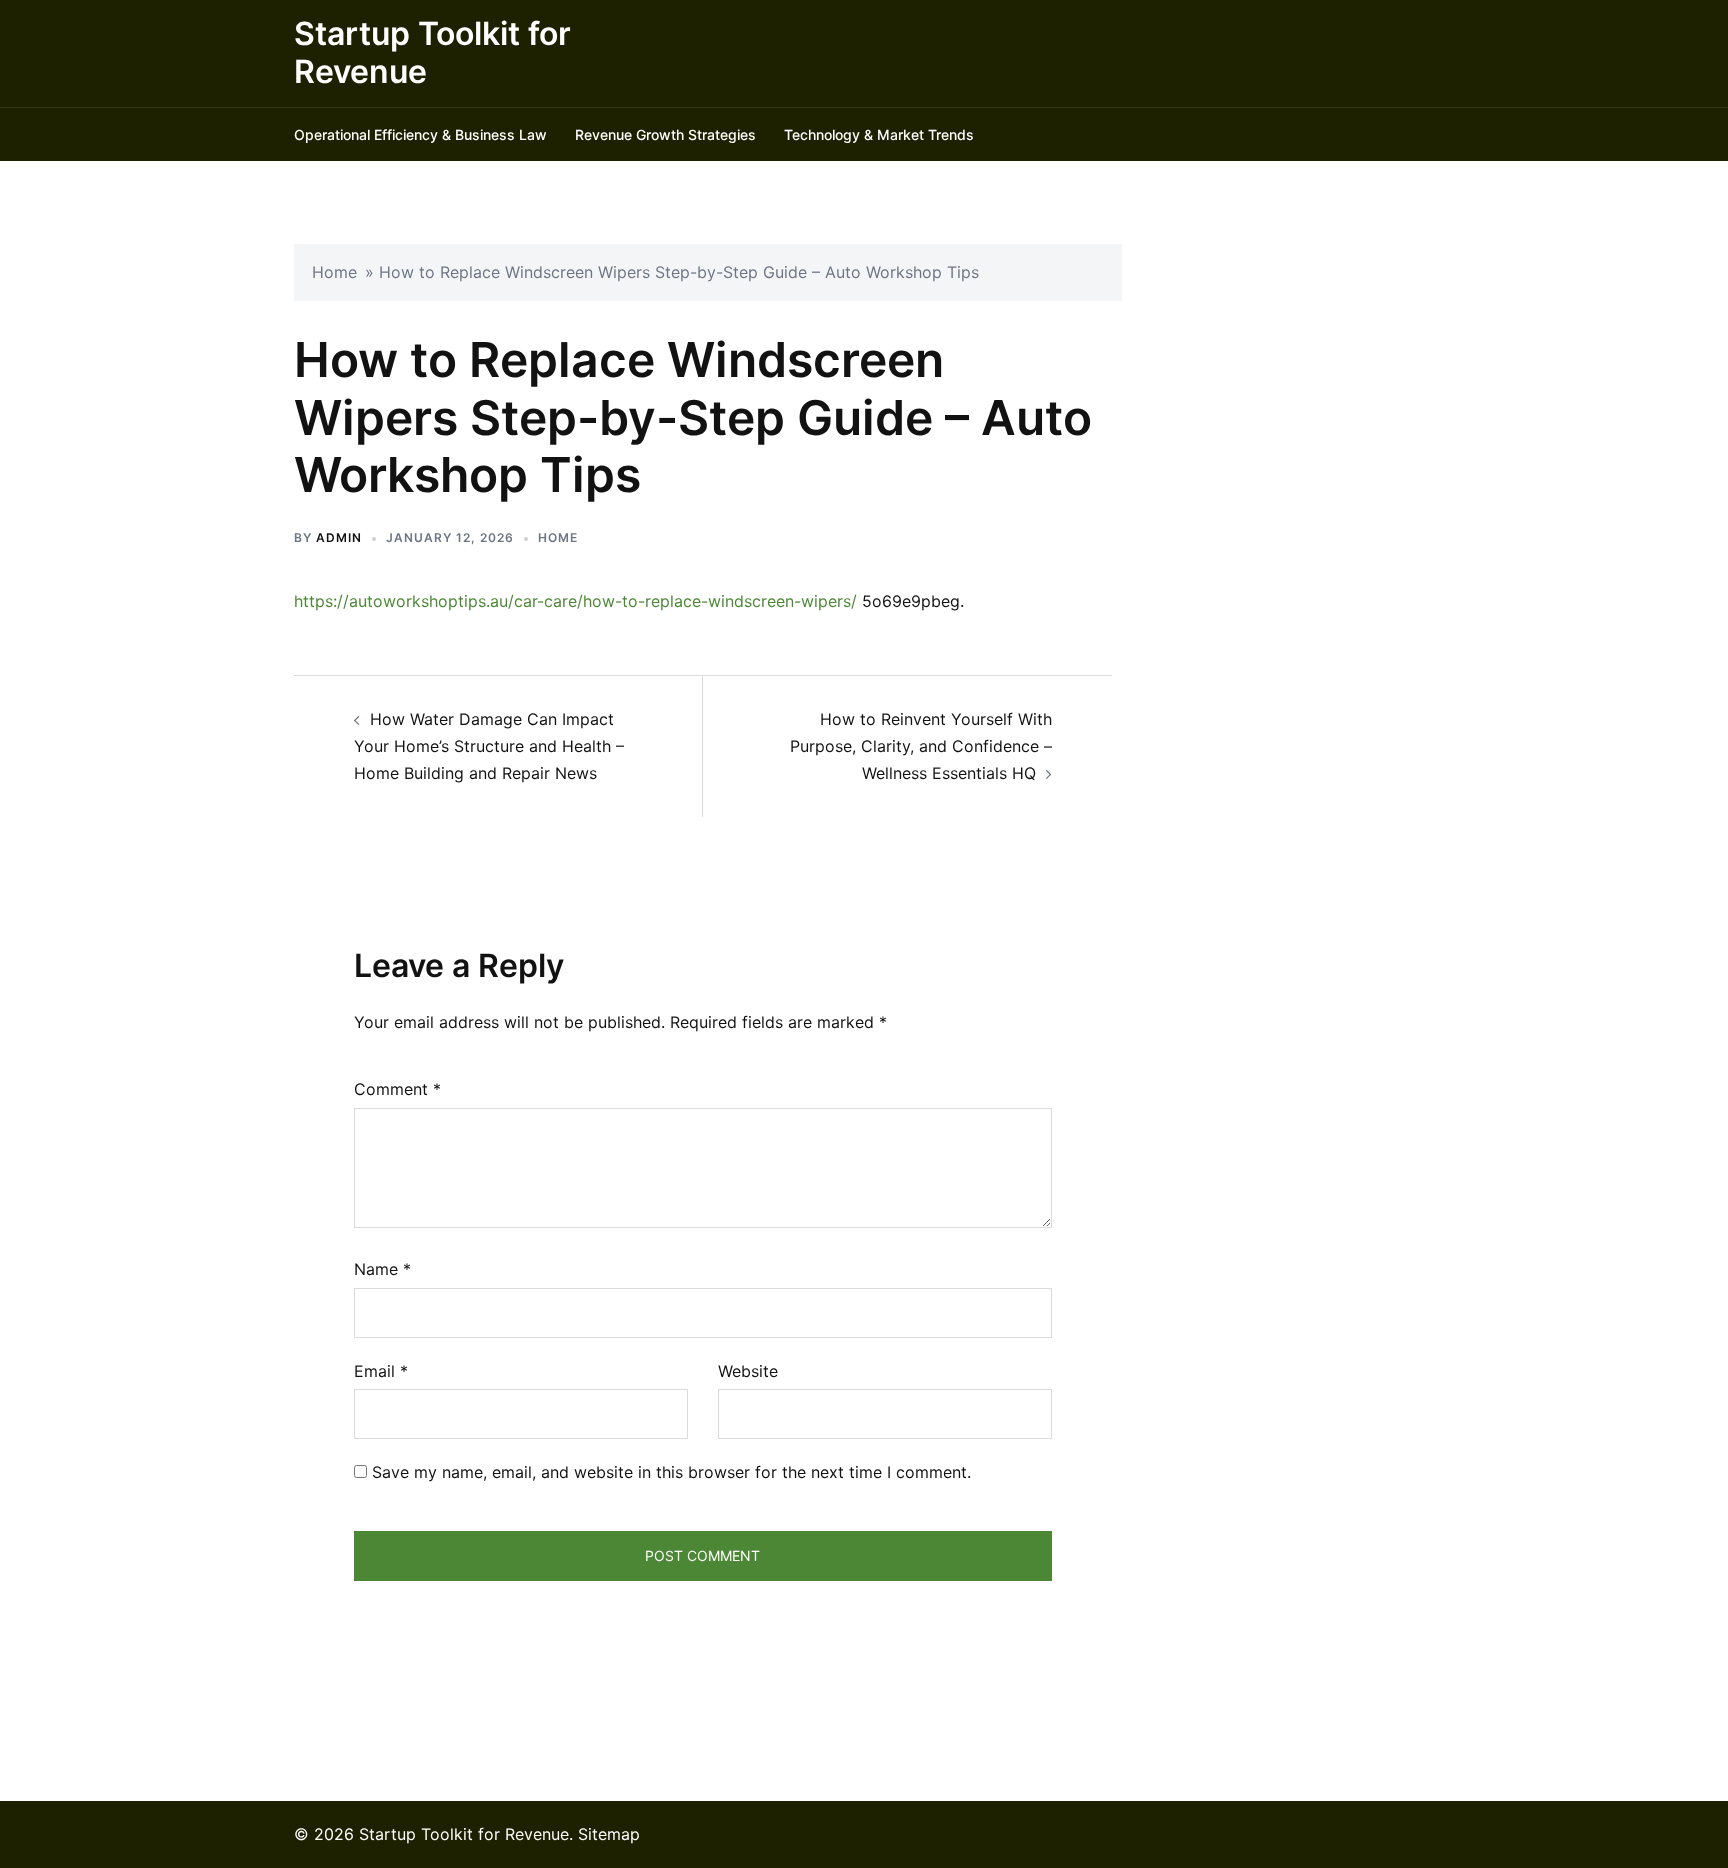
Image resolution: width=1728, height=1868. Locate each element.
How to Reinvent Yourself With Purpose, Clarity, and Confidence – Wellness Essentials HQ (921, 746)
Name (382, 1269)
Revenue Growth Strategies (665, 134)
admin (339, 537)
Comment (397, 1089)
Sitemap (609, 1834)
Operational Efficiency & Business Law (420, 134)
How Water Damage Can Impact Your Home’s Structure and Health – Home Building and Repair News (489, 746)
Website (748, 1371)
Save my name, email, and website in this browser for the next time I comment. (671, 1472)
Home (334, 272)
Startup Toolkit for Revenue (432, 52)
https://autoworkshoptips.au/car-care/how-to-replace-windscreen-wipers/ (575, 601)
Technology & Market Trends (879, 134)
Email (381, 1371)
